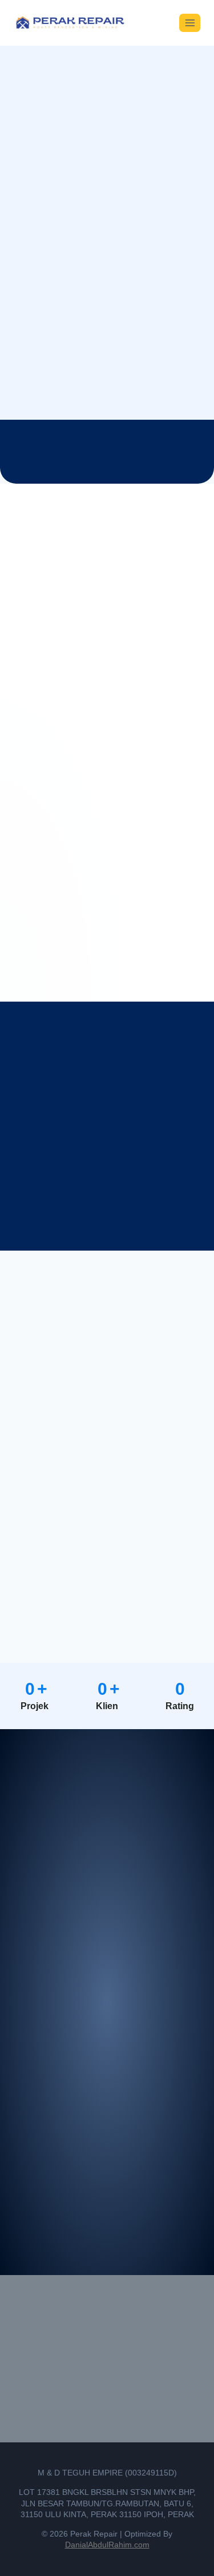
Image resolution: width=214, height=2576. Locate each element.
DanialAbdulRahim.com (107, 2545)
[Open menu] (190, 23)
